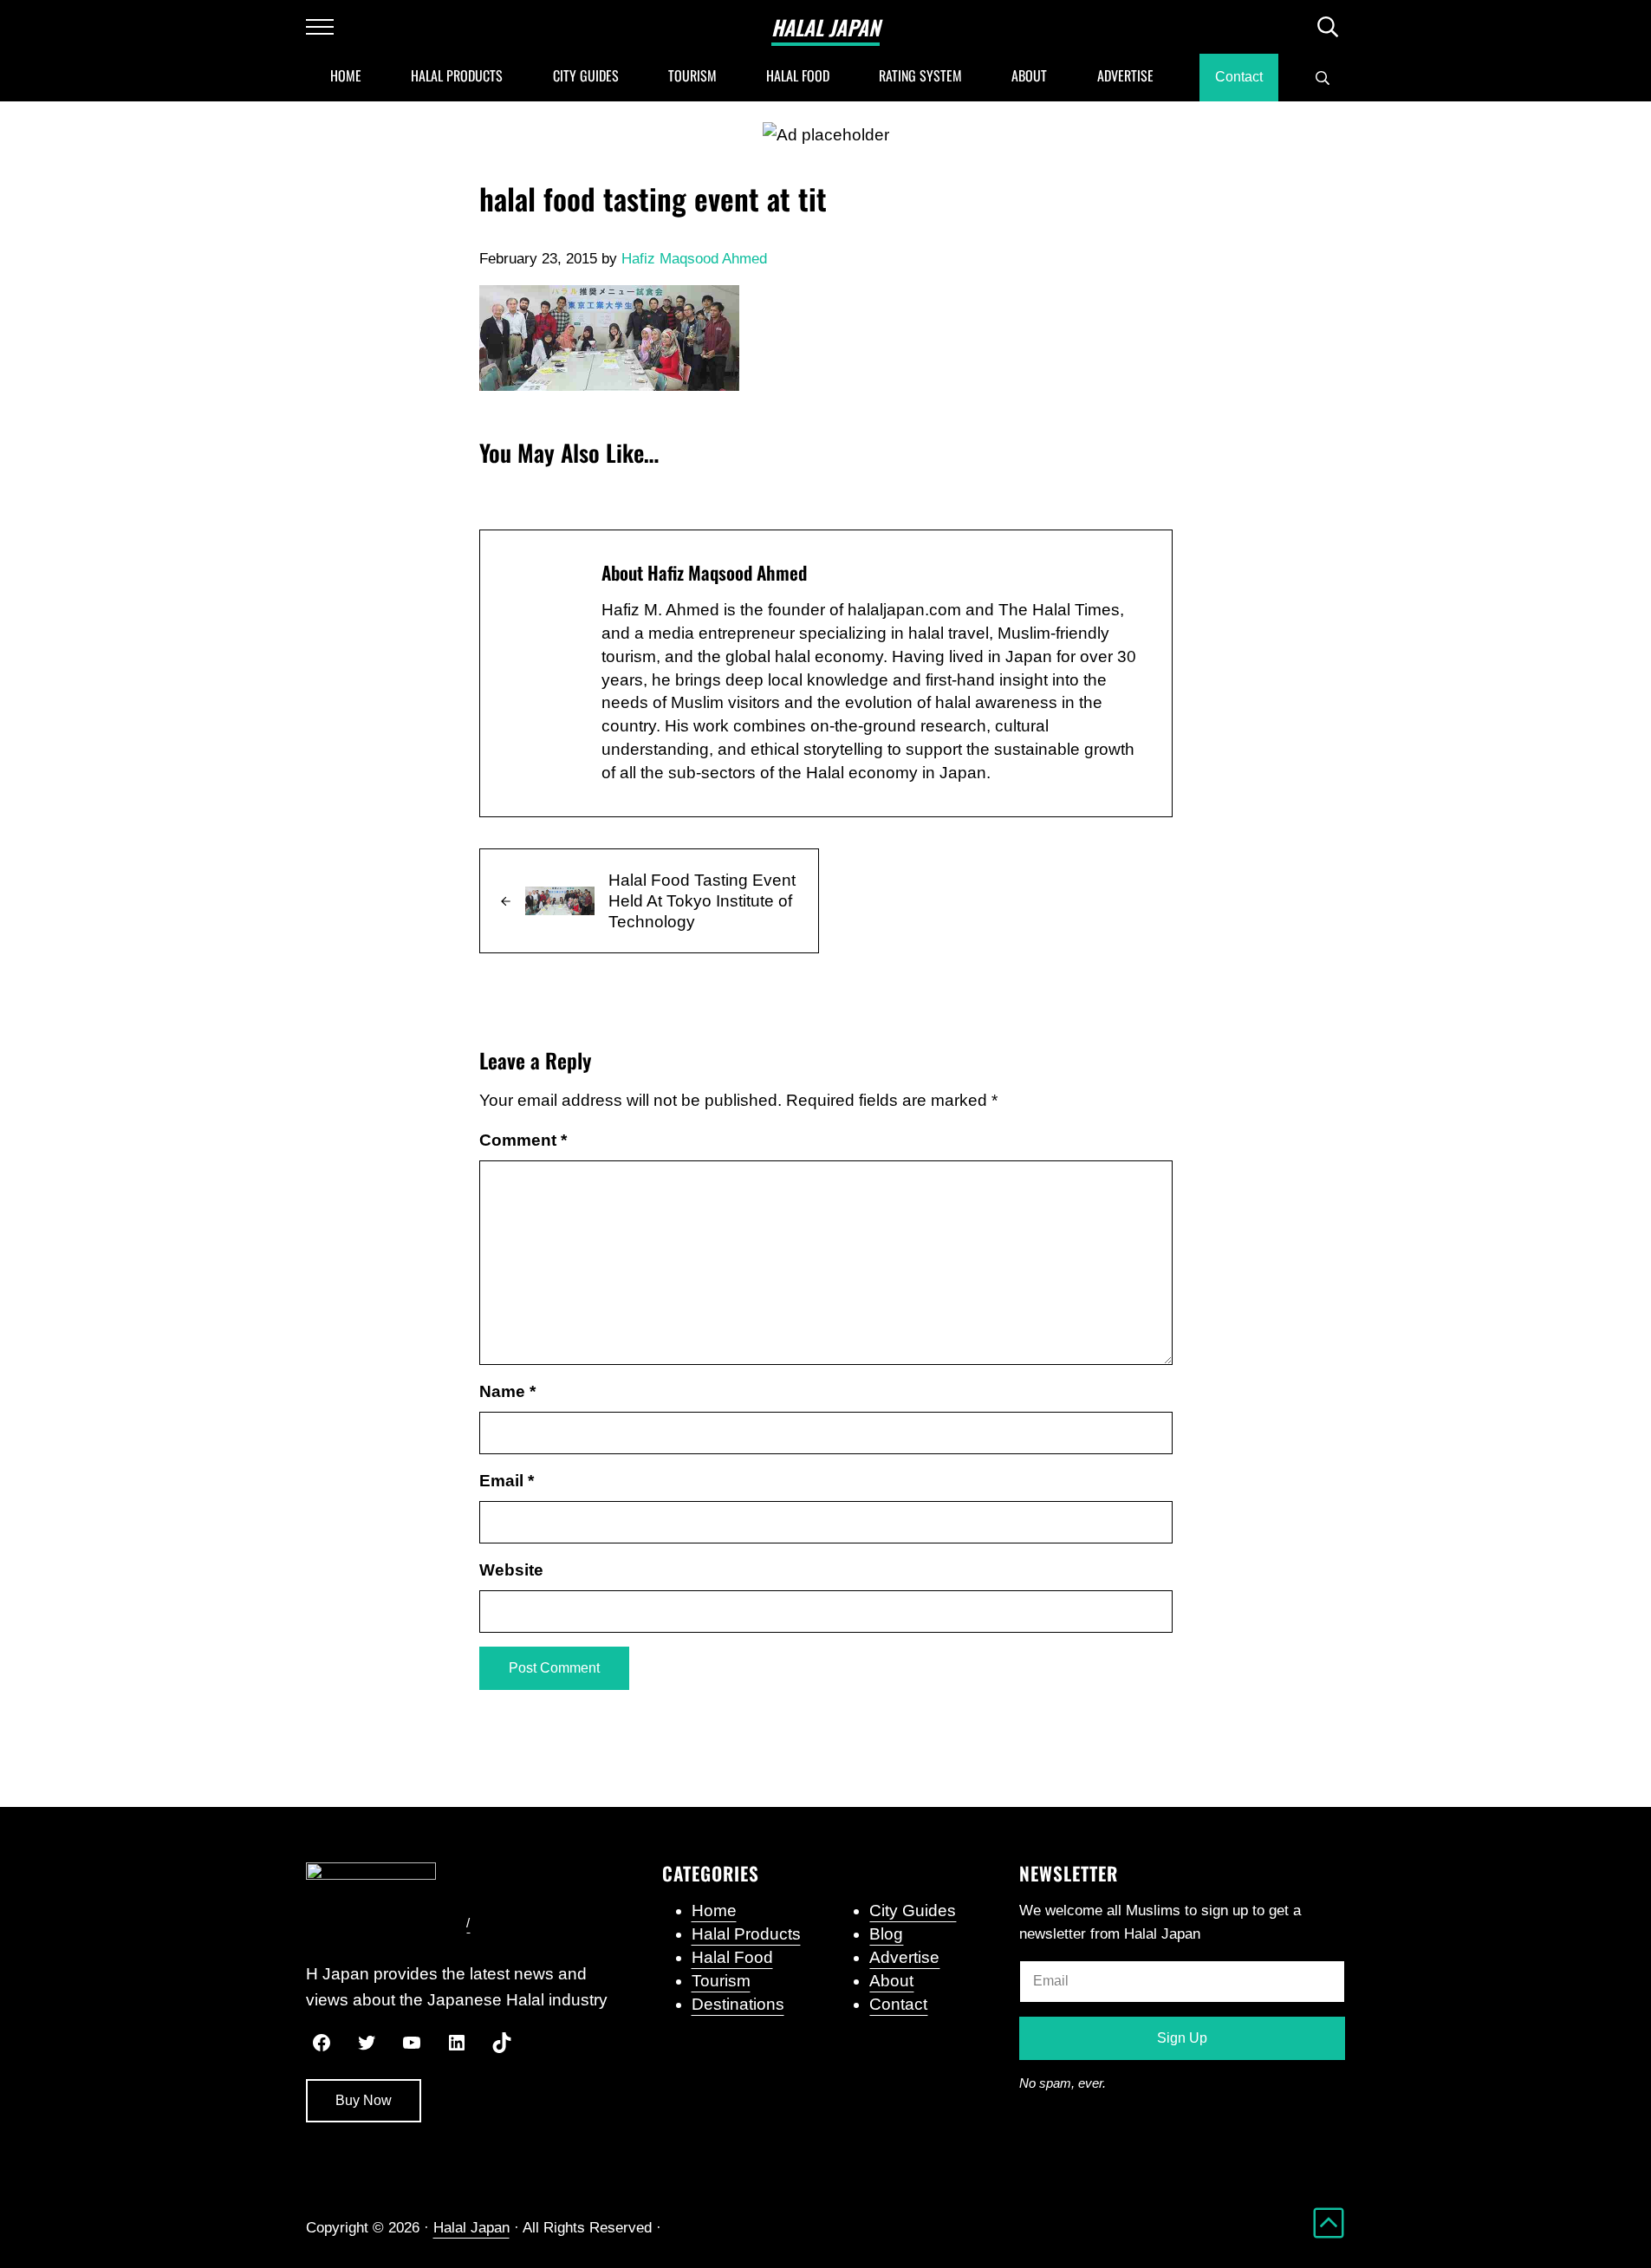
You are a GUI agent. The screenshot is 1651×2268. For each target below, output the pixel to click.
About (891, 1981)
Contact (898, 2004)
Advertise (904, 1957)
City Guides (913, 1911)
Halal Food (732, 1957)
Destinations (738, 2004)
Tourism (721, 1981)
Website (511, 1570)
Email (507, 1481)
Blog (886, 1934)
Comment (523, 1140)
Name (507, 1391)
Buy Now (364, 2100)
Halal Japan (825, 27)
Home (714, 1911)
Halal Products (746, 1934)
